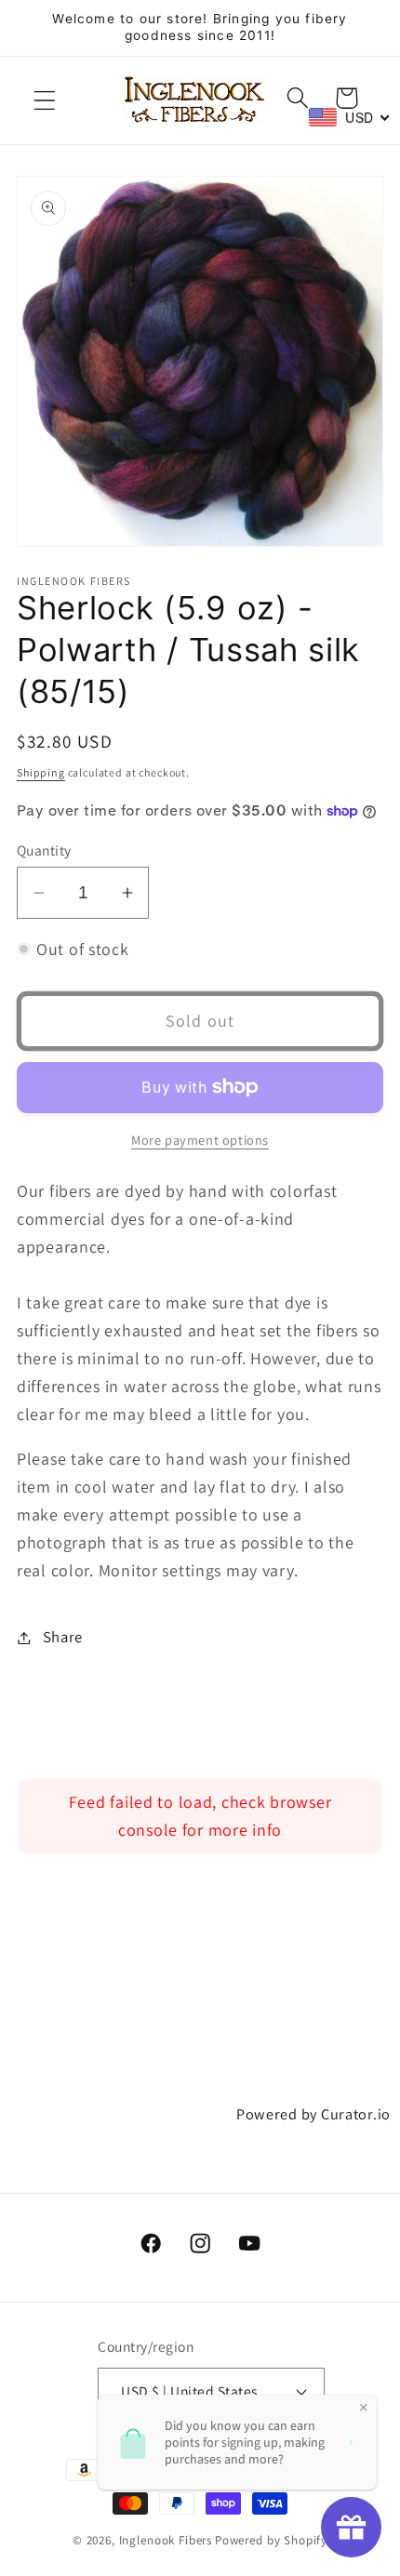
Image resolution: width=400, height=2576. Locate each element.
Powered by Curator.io (313, 2114)
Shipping (41, 772)
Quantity (44, 850)
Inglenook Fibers (166, 2540)
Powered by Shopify (271, 2540)
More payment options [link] (200, 1140)
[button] (45, 101)
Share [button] (63, 1637)
